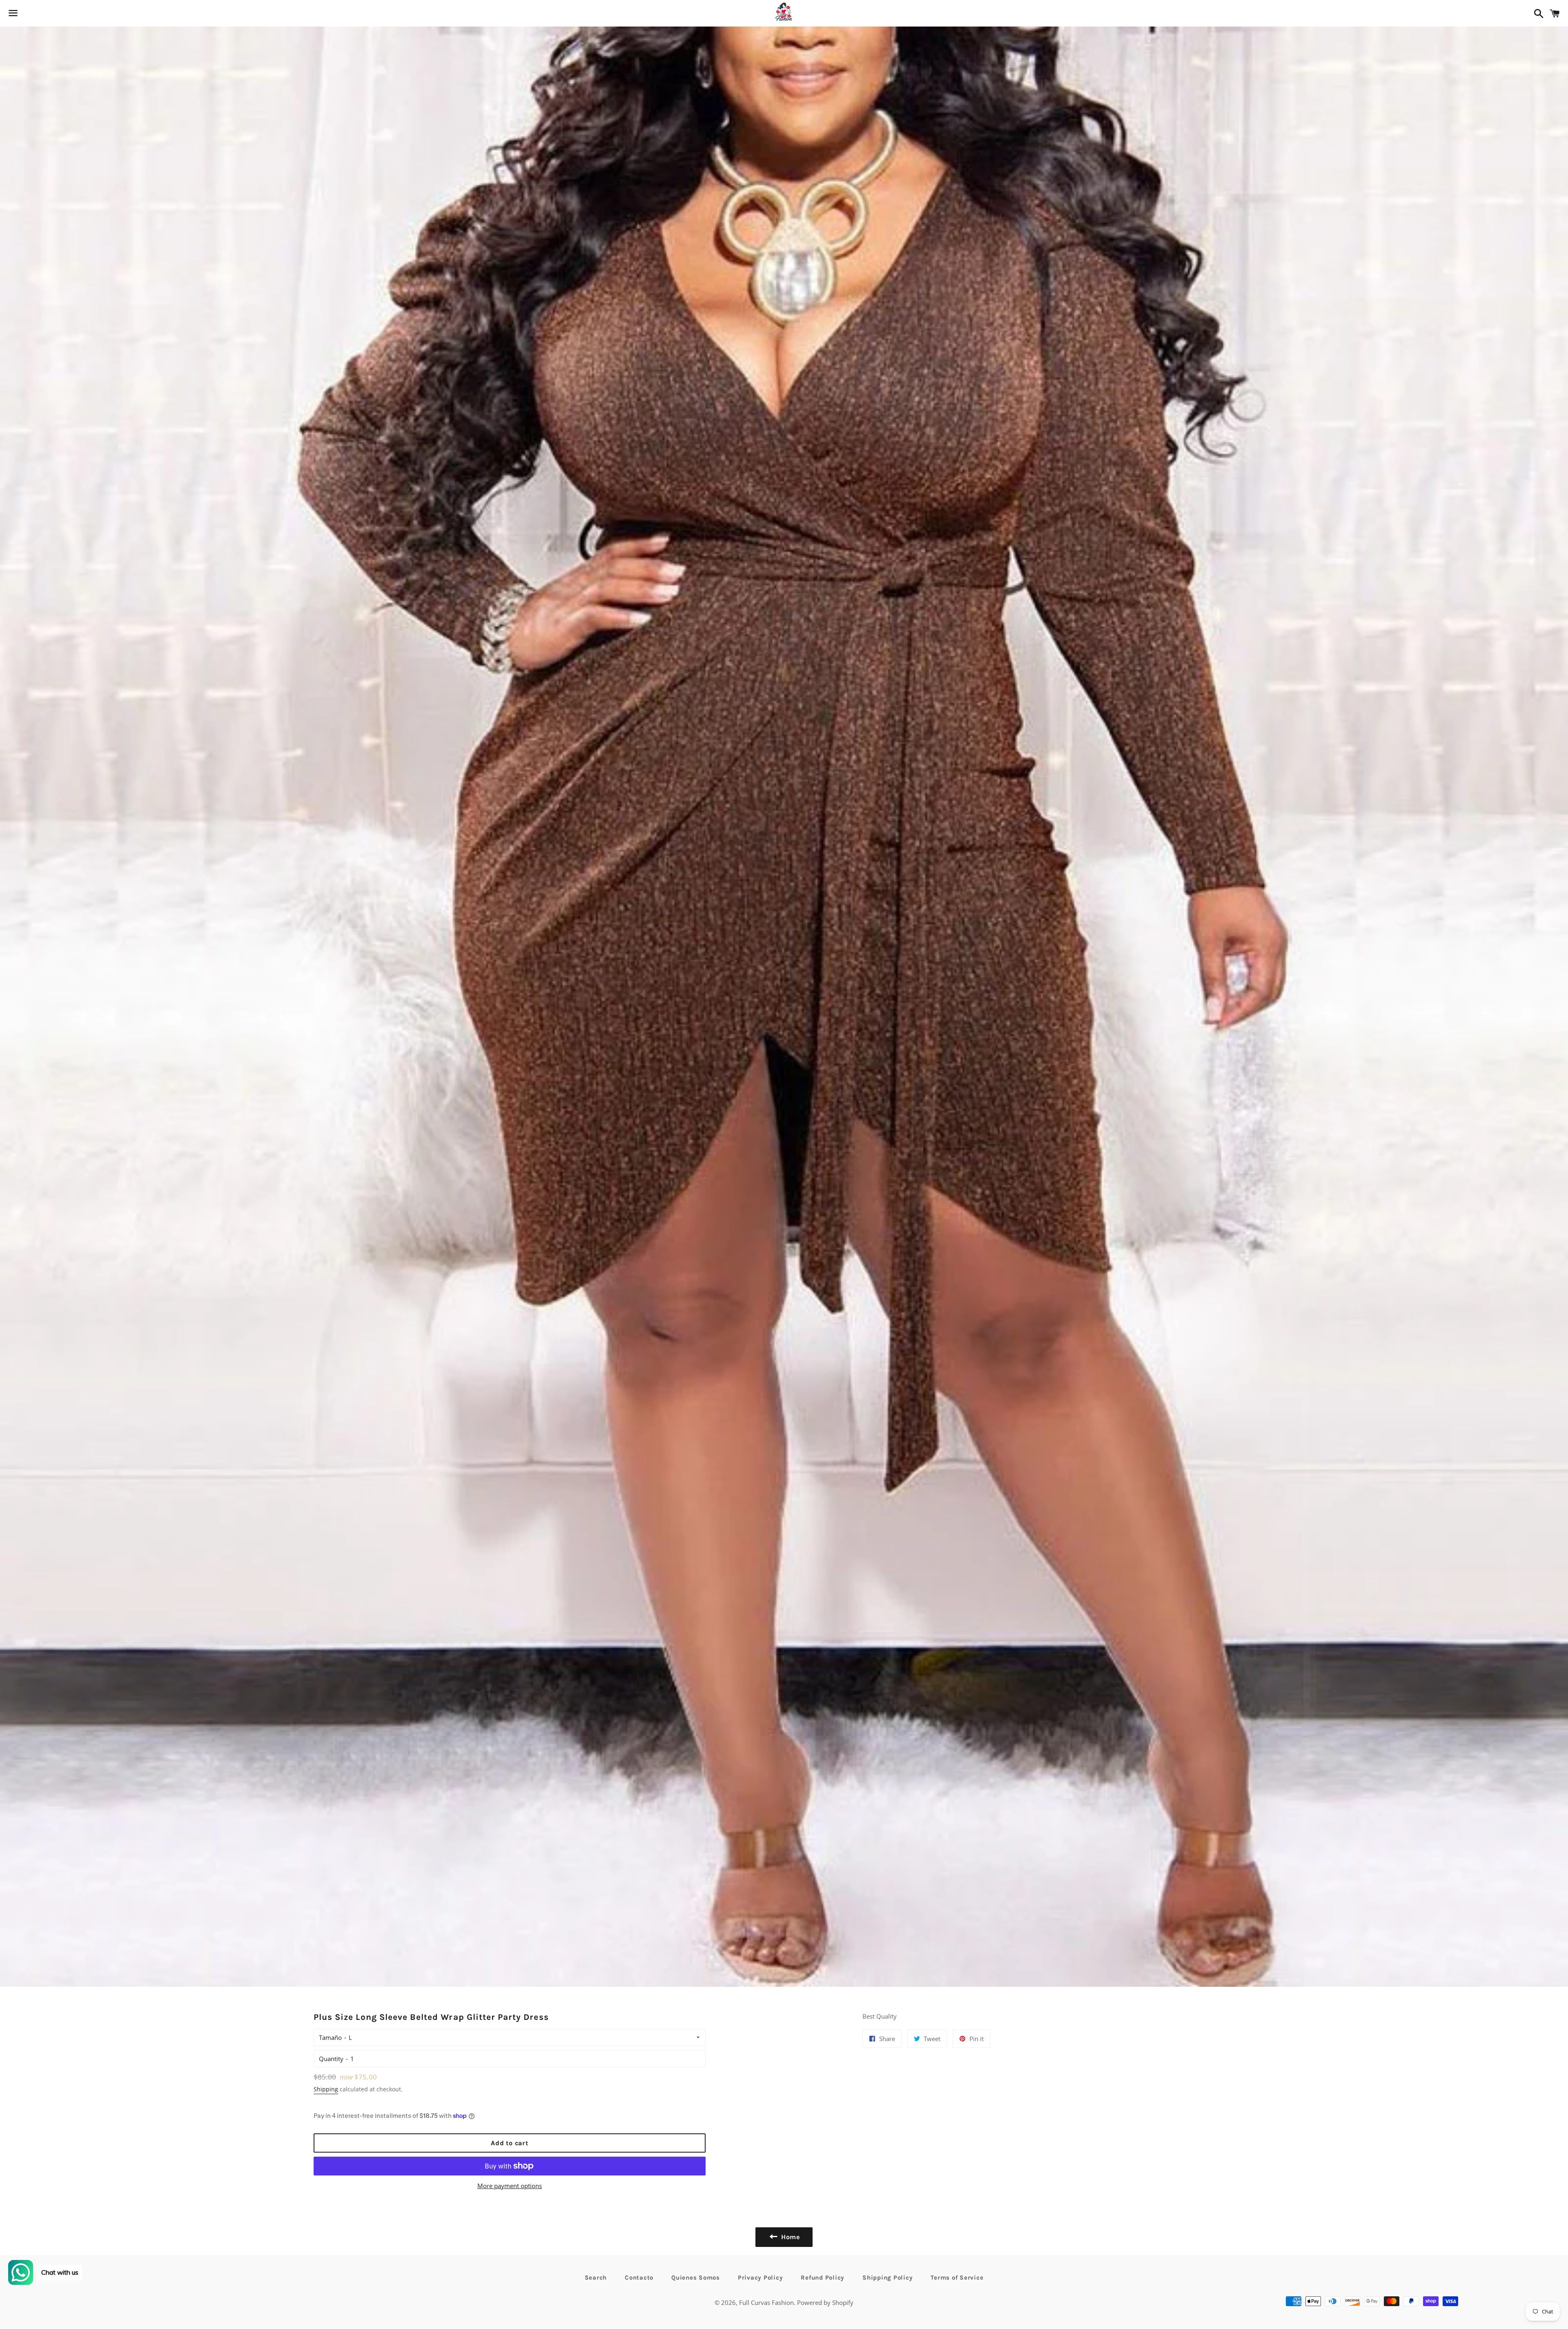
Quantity (331, 2059)
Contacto (639, 2278)
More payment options (510, 2186)
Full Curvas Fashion (766, 2302)
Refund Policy (823, 2278)
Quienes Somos (696, 2278)
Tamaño (330, 2037)
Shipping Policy (888, 2278)
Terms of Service (957, 2278)
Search (596, 2278)
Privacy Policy (761, 2278)
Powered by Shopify (825, 2302)
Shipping (326, 2089)
